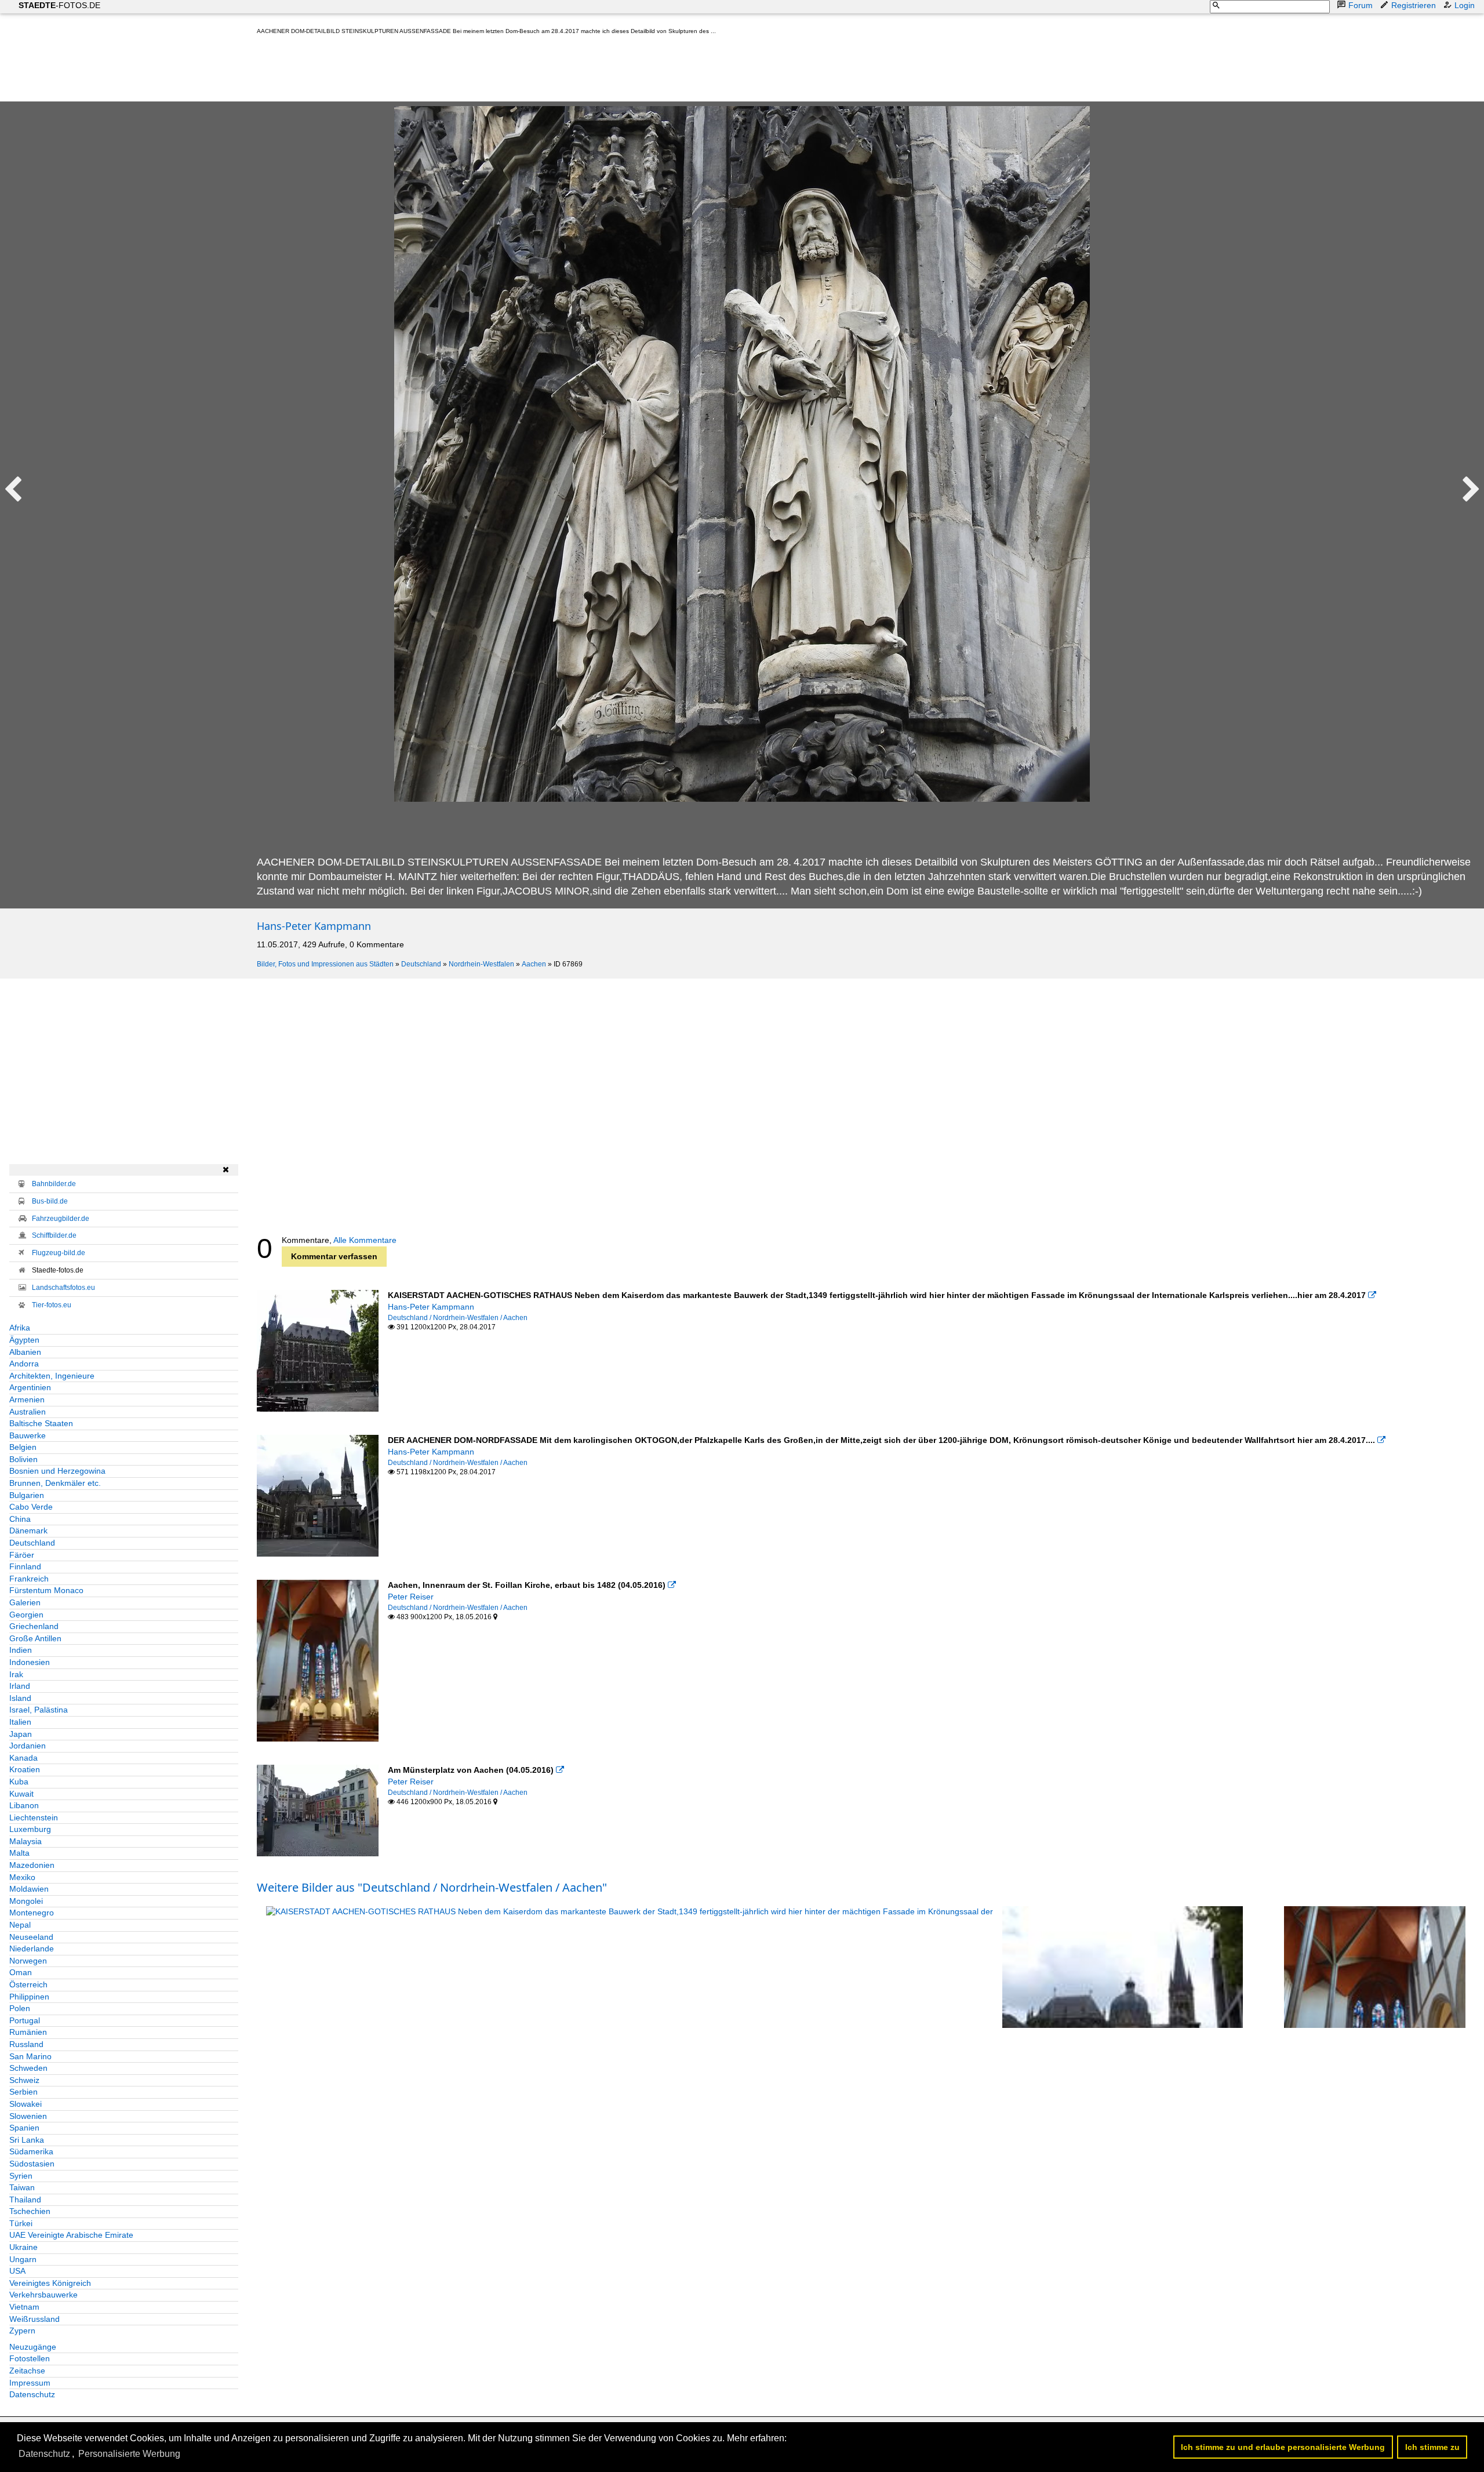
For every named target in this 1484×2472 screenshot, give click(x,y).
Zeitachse (27, 2371)
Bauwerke (28, 1435)
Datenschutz (32, 2394)
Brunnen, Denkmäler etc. (55, 1483)
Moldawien (29, 1889)
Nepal (20, 1925)
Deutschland (421, 964)
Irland (20, 1686)
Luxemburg (30, 1829)
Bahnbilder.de (54, 1184)
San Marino (30, 2056)
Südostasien (32, 2164)
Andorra (24, 1364)
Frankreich (29, 1579)
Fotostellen (30, 2358)
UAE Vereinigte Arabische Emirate (71, 2235)
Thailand (25, 2200)
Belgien (23, 1447)
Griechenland (34, 1626)
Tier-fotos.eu (52, 1305)
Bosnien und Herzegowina (57, 1471)
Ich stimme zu (1432, 2447)
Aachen (534, 964)
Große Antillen (35, 1638)
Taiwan (22, 2187)
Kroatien (25, 1769)
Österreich (28, 1984)
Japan (21, 1734)
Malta (19, 1853)
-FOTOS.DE (59, 5)
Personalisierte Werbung (129, 2454)
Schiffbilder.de (54, 1235)
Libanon (24, 1805)
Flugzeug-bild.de (59, 1253)
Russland (26, 2044)
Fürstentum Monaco (46, 1590)
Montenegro (32, 1913)
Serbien (23, 2092)
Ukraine (23, 2247)
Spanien (24, 2128)
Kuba (19, 1782)
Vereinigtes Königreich (50, 2283)
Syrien (21, 2176)
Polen (20, 2008)
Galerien (25, 1602)
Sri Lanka (27, 2140)
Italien (20, 1722)
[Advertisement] (468, 71)
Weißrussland (34, 2319)
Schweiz (24, 2080)
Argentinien (30, 1387)
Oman (21, 1972)
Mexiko (22, 1877)
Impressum (30, 2383)
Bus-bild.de (50, 1201)
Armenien (27, 1399)
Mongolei (26, 1901)
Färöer (22, 1555)
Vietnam (24, 2307)
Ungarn (23, 2259)
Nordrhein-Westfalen (481, 964)
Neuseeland (31, 1937)
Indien (21, 1650)
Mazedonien (32, 1865)
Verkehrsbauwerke (43, 2295)
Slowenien (28, 2116)
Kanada (23, 1758)
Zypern (22, 2331)
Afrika (20, 1328)
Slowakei (26, 2104)
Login (1465, 5)
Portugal (25, 2020)
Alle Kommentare (365, 1240)
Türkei (21, 2223)
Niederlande (32, 1948)
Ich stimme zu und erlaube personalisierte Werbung (1283, 2447)
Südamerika (31, 2151)
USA (17, 2271)
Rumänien (28, 2032)
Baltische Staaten (41, 1423)
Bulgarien (27, 1495)
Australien (28, 1412)
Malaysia (26, 1841)
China (20, 1519)
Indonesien (30, 1662)
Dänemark (28, 1531)
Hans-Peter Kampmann (314, 926)
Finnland (25, 1566)
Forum (1361, 5)
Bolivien (23, 1459)
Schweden (28, 2068)
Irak (16, 1674)
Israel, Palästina (39, 1710)
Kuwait (21, 1794)
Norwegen (28, 1961)
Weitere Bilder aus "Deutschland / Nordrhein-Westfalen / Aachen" (432, 1887)
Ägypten (24, 1340)
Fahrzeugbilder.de (61, 1219)
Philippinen (29, 1997)
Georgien (26, 1615)
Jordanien (28, 1746)
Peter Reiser (411, 1597)
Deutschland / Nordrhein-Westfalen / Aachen (458, 1318)
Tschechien (30, 2211)
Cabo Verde (31, 1507)
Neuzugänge (33, 2347)
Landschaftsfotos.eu (63, 1288)
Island (20, 1698)
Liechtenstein (34, 1817)
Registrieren (1414, 5)
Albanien (25, 1352)
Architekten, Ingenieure (52, 1376)
